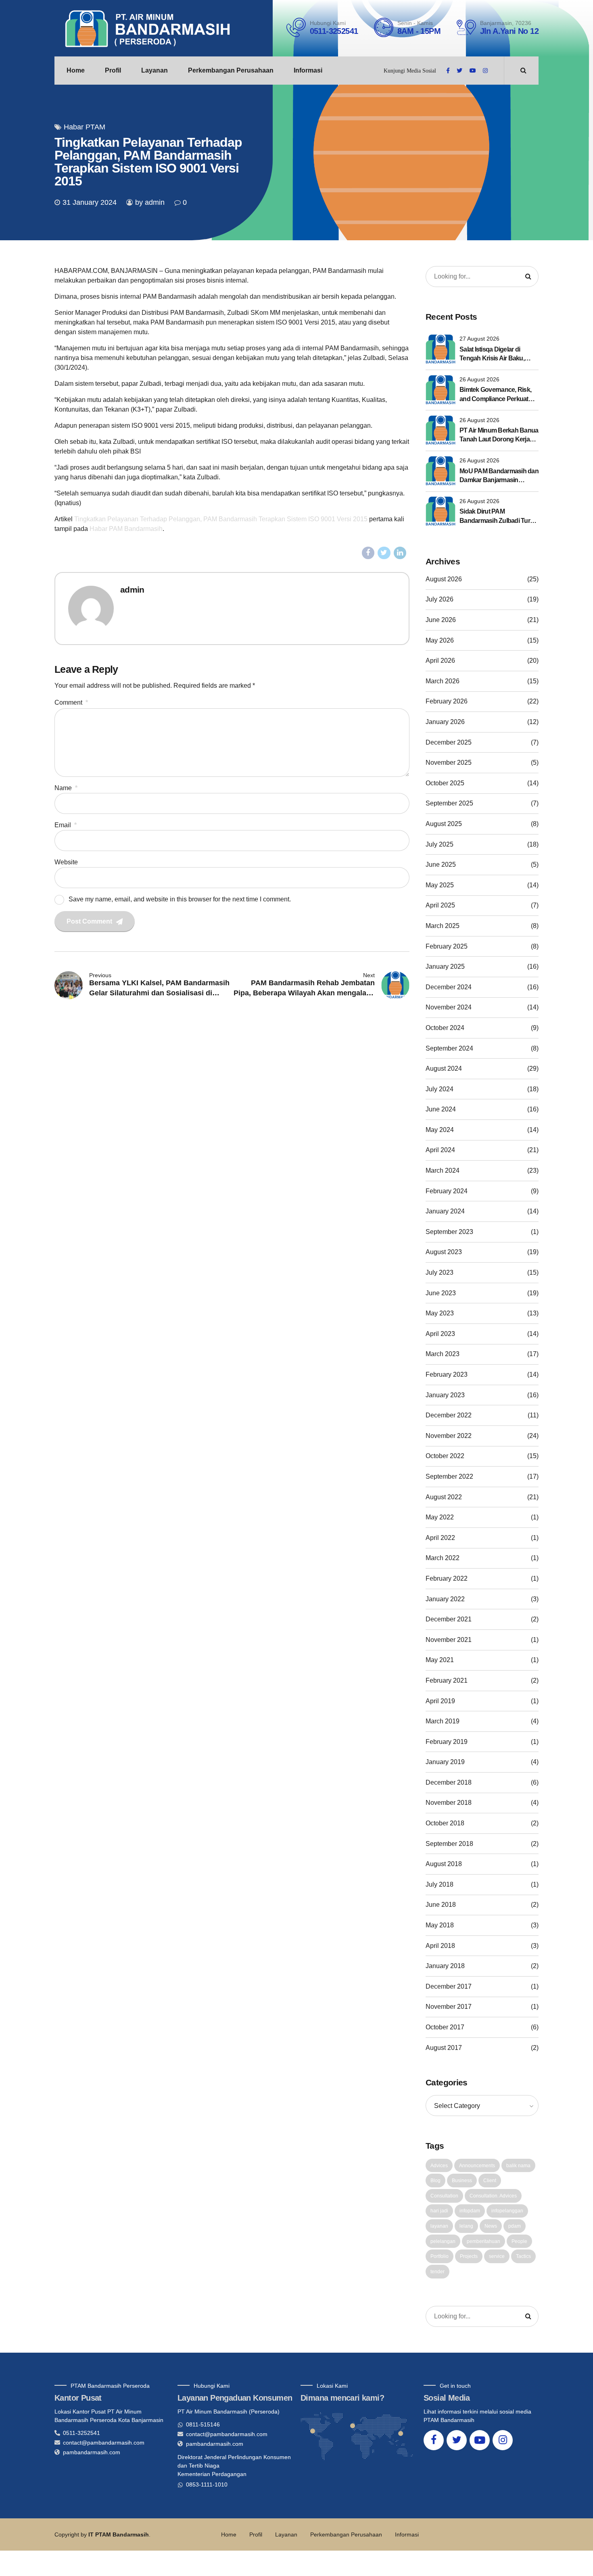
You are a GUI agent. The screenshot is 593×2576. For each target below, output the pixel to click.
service (497, 2256)
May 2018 (440, 1925)
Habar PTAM (85, 127)
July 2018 (440, 1884)
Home (76, 70)
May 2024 (440, 1130)
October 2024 (445, 1028)
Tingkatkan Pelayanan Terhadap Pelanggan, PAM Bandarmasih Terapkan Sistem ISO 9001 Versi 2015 (221, 519)
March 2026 (443, 681)
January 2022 (445, 1599)
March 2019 (443, 1721)
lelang (466, 2226)
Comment (71, 702)
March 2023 (443, 1354)
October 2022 (445, 1456)
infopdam (470, 2211)
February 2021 (447, 1680)
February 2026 (447, 701)
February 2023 (447, 1374)
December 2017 (449, 1986)
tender (437, 2272)
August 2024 (444, 1068)
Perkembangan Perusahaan (231, 70)
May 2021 (440, 1660)
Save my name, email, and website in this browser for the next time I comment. (180, 899)
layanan (439, 2226)
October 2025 (445, 783)
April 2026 (440, 661)
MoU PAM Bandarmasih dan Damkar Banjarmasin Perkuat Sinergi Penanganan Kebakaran (499, 476)
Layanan (155, 70)
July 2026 (440, 599)
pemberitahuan (483, 2241)
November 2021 (449, 1640)
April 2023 (440, 1334)
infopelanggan (507, 2211)
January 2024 (445, 1211)
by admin (150, 202)
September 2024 (449, 1048)
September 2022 (449, 1476)
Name (66, 788)
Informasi (308, 70)
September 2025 (449, 803)
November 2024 (449, 1007)
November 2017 (449, 2007)
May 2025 (440, 885)
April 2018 (440, 1946)
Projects (469, 2256)
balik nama (518, 2166)
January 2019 (445, 1762)
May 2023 (440, 1313)
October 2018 (445, 1823)
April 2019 (440, 1701)
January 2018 (445, 1966)
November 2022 (449, 1436)
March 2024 (443, 1170)
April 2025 (440, 905)
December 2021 (449, 1619)
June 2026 (441, 620)
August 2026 (444, 579)
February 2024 (447, 1191)
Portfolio (440, 2256)
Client (490, 2181)
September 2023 (449, 1232)
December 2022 (449, 1415)
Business (462, 2181)
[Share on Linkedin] (400, 553)
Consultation (444, 2196)
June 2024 (441, 1109)
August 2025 (444, 824)
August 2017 (444, 2048)
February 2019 (447, 1742)
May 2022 (440, 1517)
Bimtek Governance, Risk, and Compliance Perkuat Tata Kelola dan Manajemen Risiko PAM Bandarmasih (498, 395)
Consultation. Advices (493, 2196)
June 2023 (441, 1293)
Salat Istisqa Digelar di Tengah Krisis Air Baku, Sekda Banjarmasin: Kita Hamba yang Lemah (494, 355)
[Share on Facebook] (368, 553)
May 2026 (440, 640)
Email (66, 825)
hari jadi (439, 2211)
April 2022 (440, 1538)
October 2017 (445, 2027)
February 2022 (447, 1578)
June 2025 (441, 865)
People (519, 2241)
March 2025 (443, 926)
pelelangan (443, 2241)
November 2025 (449, 763)
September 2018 (449, 1844)
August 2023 (444, 1252)
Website (66, 862)
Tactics (523, 2256)
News (491, 2226)
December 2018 (449, 1782)
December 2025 (449, 742)
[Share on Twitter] (384, 553)
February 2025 (447, 946)
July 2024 (440, 1089)
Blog (435, 2181)
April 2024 (440, 1150)
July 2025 (440, 844)
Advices (439, 2166)
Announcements (477, 2166)
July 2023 (440, 1272)
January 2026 (445, 722)
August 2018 (444, 1864)
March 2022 (443, 1558)
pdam (515, 2226)
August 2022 (444, 1497)
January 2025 (445, 967)
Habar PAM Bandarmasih (126, 529)
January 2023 (445, 1395)
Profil (113, 70)
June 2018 (441, 1905)
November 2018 (449, 1803)
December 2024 (449, 987)
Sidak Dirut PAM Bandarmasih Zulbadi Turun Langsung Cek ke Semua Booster (498, 517)
